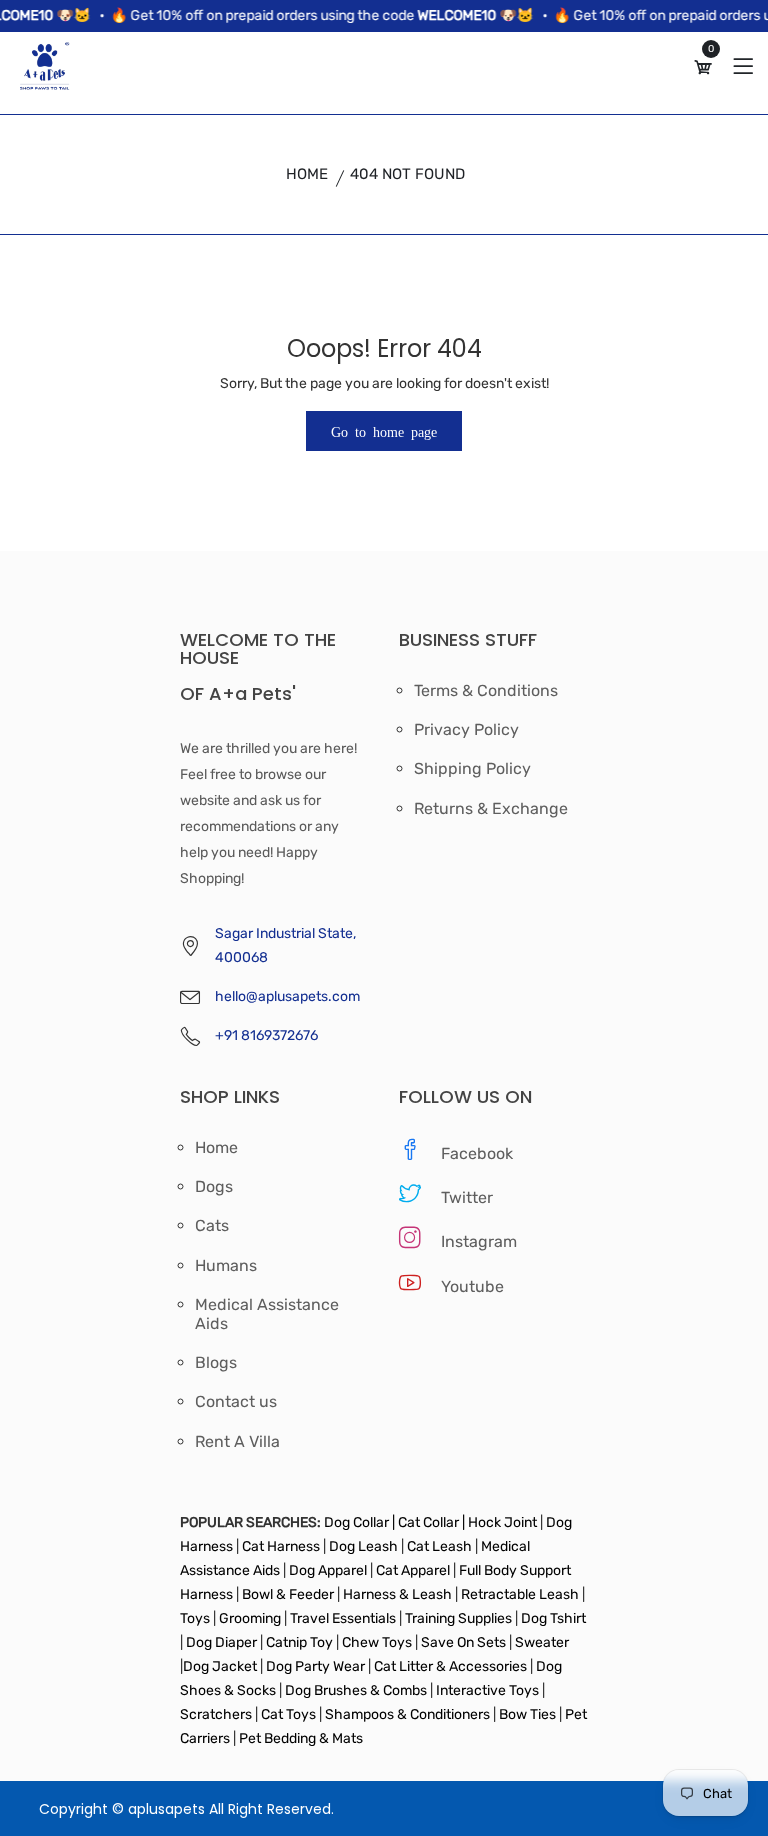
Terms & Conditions (486, 691)
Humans (226, 1266)
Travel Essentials (344, 1618)
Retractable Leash (520, 1594)
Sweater (540, 1642)
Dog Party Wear (315, 1666)
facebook (477, 1153)
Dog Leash (363, 1546)
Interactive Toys (489, 1690)
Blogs (216, 1363)
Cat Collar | (430, 1522)
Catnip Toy (299, 1642)
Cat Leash (441, 1546)
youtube (472, 1286)
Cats (212, 1226)
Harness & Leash (397, 1594)
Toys (196, 1618)
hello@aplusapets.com (287, 996)
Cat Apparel (414, 1570)
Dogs (214, 1187)
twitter (467, 1197)
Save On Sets (463, 1642)
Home (307, 174)
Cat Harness (282, 1546)
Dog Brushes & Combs (356, 1690)
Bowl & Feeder (288, 1594)
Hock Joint (502, 1522)
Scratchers (216, 1714)
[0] (703, 67)
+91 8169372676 (266, 1035)
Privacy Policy (466, 730)
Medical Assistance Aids (267, 1314)
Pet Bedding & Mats (301, 1738)
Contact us (236, 1402)
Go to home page (384, 431)
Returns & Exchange (491, 809)
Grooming (250, 1618)
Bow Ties (527, 1714)
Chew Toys (377, 1642)
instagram (479, 1241)
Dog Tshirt (553, 1618)
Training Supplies (458, 1618)
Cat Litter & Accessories (452, 1666)
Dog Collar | (359, 1522)
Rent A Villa (237, 1442)
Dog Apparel (328, 1570)
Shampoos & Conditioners (406, 1714)
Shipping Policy (472, 769)
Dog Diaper (220, 1642)
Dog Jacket (220, 1666)
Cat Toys (290, 1714)
